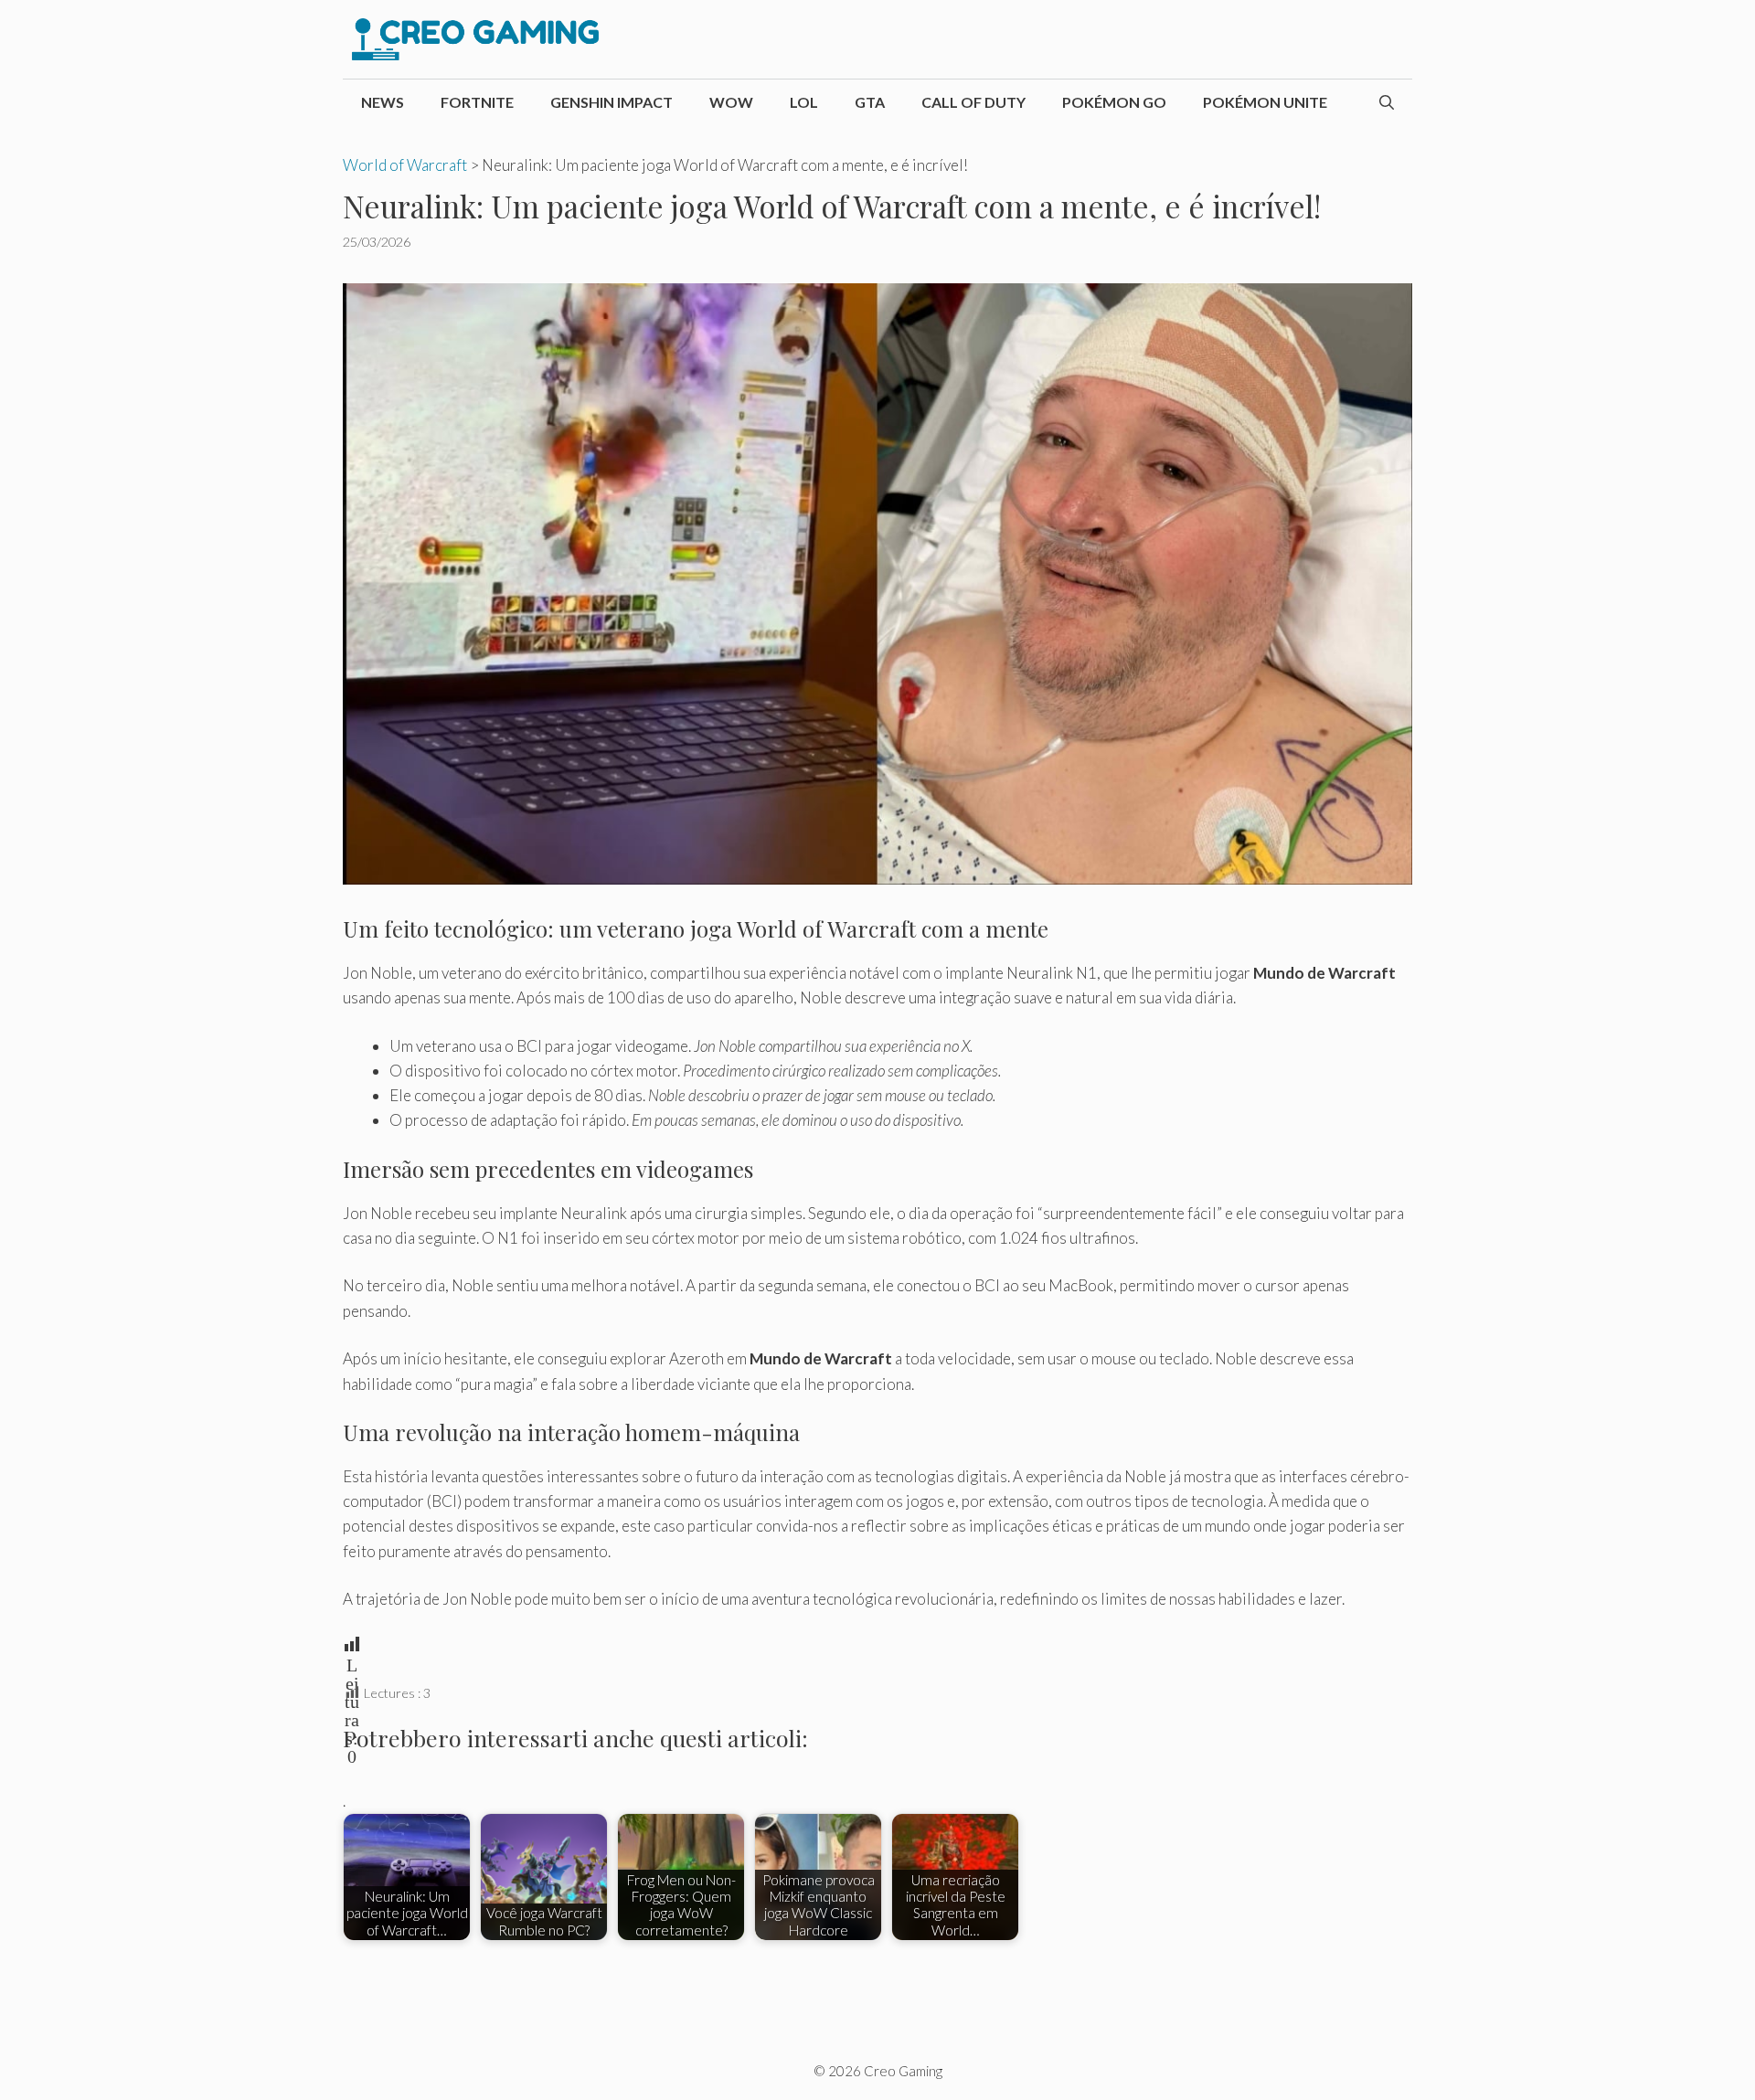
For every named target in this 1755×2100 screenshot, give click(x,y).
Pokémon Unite (1265, 102)
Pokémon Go (1114, 102)
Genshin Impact (612, 102)
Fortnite (477, 102)
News (383, 102)
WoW (731, 102)
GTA (870, 102)
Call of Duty (973, 102)
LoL (804, 102)
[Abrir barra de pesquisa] (1387, 102)
